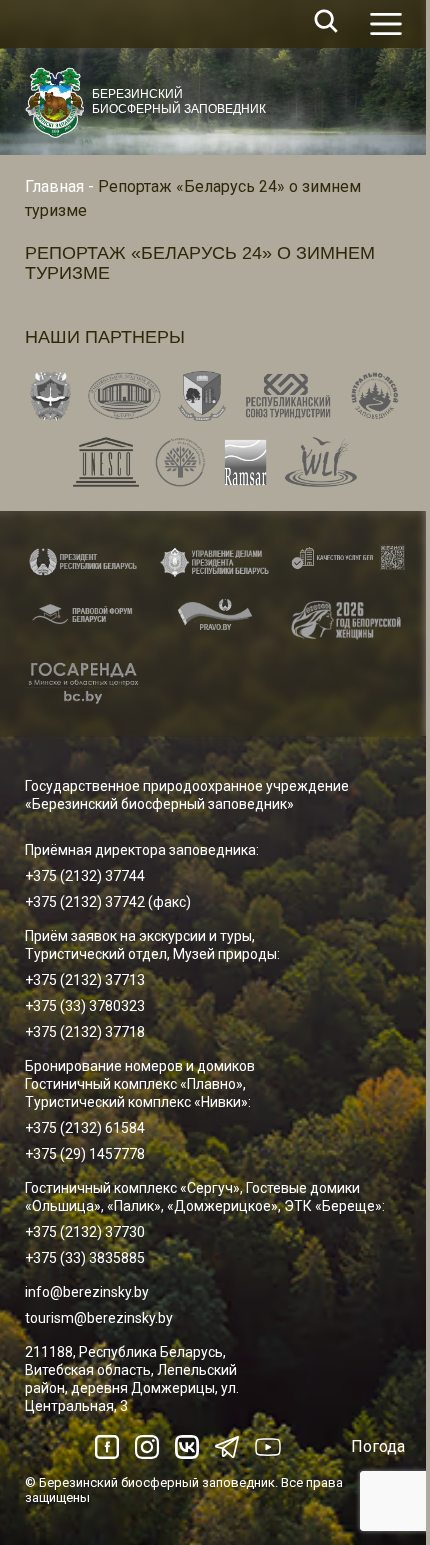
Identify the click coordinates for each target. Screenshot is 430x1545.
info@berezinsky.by (87, 1292)
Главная (54, 186)
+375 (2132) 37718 (85, 1032)
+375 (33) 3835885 (85, 1258)
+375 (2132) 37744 (85, 876)
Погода (378, 1446)
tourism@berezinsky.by (99, 1318)
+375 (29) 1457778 (85, 1154)
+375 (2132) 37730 (85, 1232)
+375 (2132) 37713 (85, 980)
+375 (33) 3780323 (85, 1006)
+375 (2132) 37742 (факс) (108, 902)
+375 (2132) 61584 (85, 1128)
